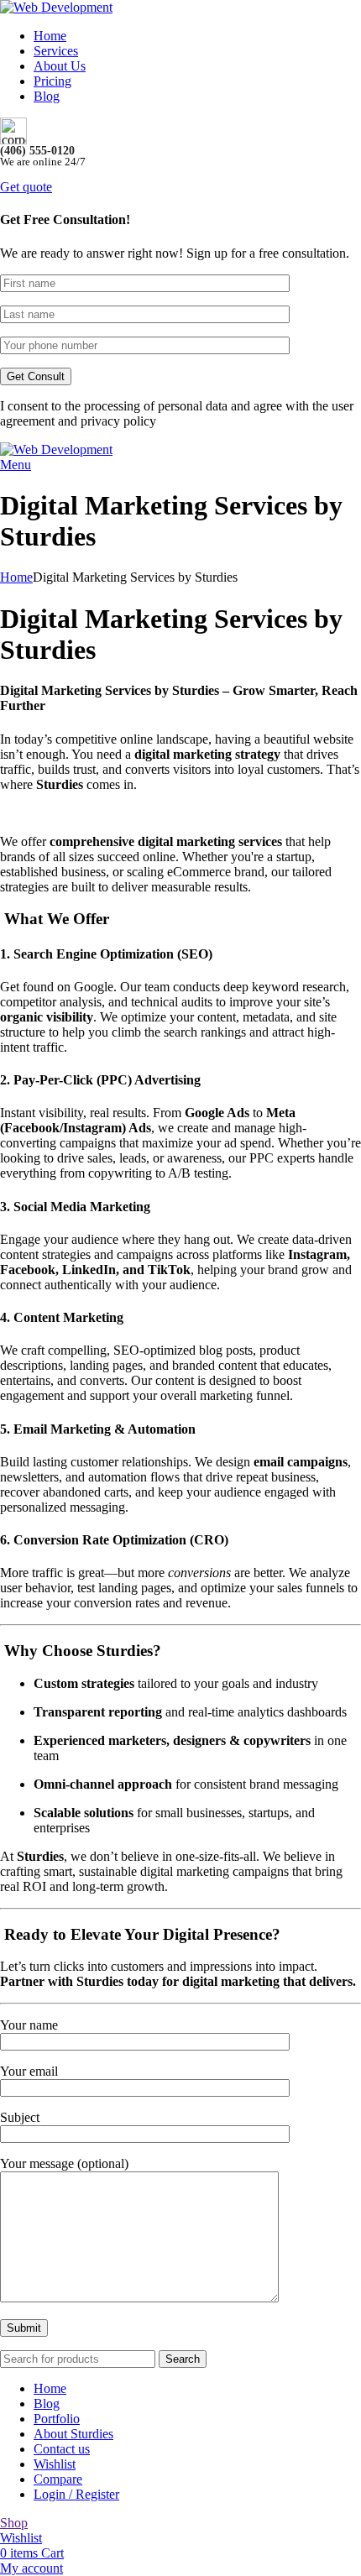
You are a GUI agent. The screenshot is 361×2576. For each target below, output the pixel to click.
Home (16, 577)
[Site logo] (56, 7)
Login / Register (76, 2494)
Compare (58, 2479)
